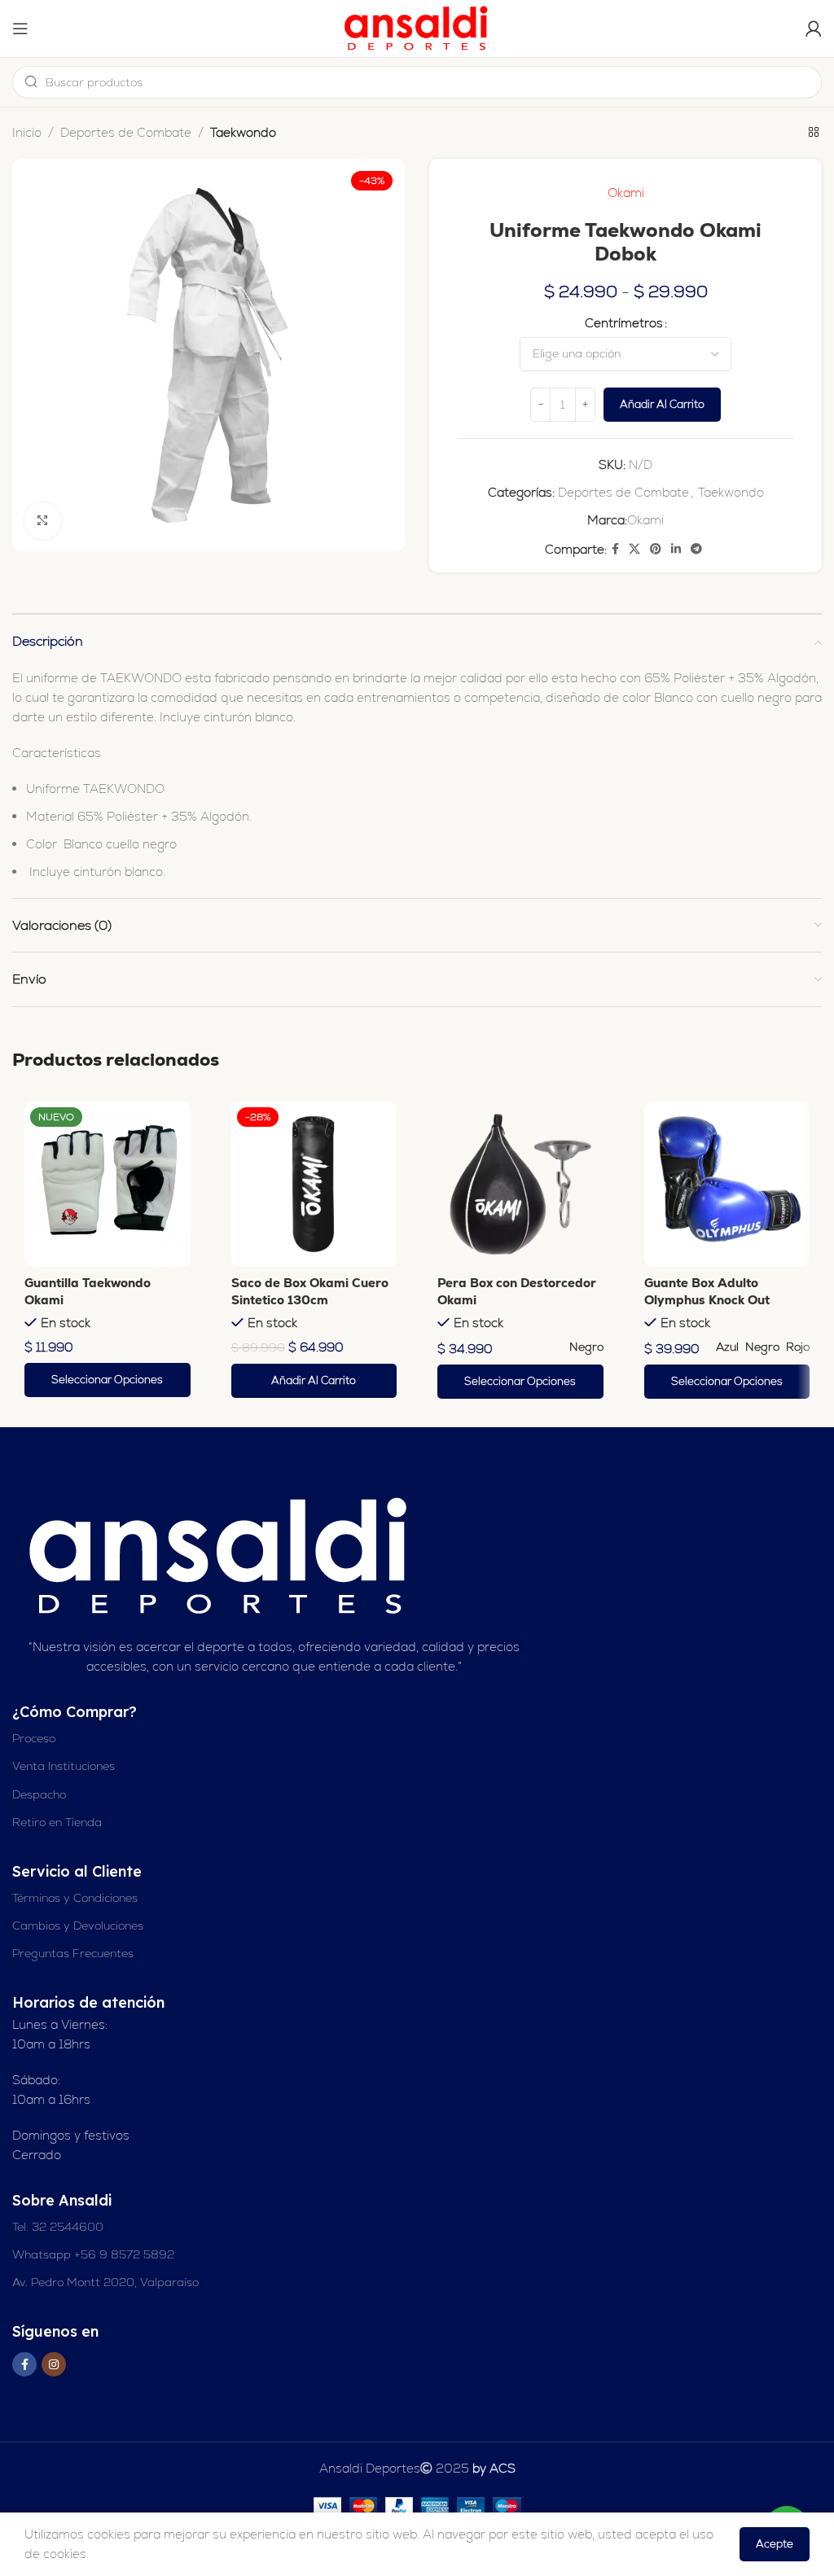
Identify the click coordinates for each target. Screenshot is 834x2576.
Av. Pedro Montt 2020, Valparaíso (105, 2282)
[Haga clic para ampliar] (43, 521)
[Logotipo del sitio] (417, 27)
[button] (314, 1381)
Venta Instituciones (64, 1766)
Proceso (34, 1738)
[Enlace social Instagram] (54, 2364)
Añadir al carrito (662, 404)
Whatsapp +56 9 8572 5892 (93, 2254)
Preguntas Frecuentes (73, 1953)
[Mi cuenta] (814, 28)
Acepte (775, 2544)
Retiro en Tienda (57, 1822)
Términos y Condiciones (75, 1898)
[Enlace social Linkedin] (676, 549)
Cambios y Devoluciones (78, 1925)
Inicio (27, 132)
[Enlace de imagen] (221, 1555)
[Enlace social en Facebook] (615, 549)
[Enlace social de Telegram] (696, 549)
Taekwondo (243, 132)
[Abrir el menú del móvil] (20, 28)
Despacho (39, 1794)
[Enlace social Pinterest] (656, 549)
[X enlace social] (634, 549)
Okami (626, 193)
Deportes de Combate (126, 132)
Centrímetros (624, 323)
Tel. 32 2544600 (58, 2227)
